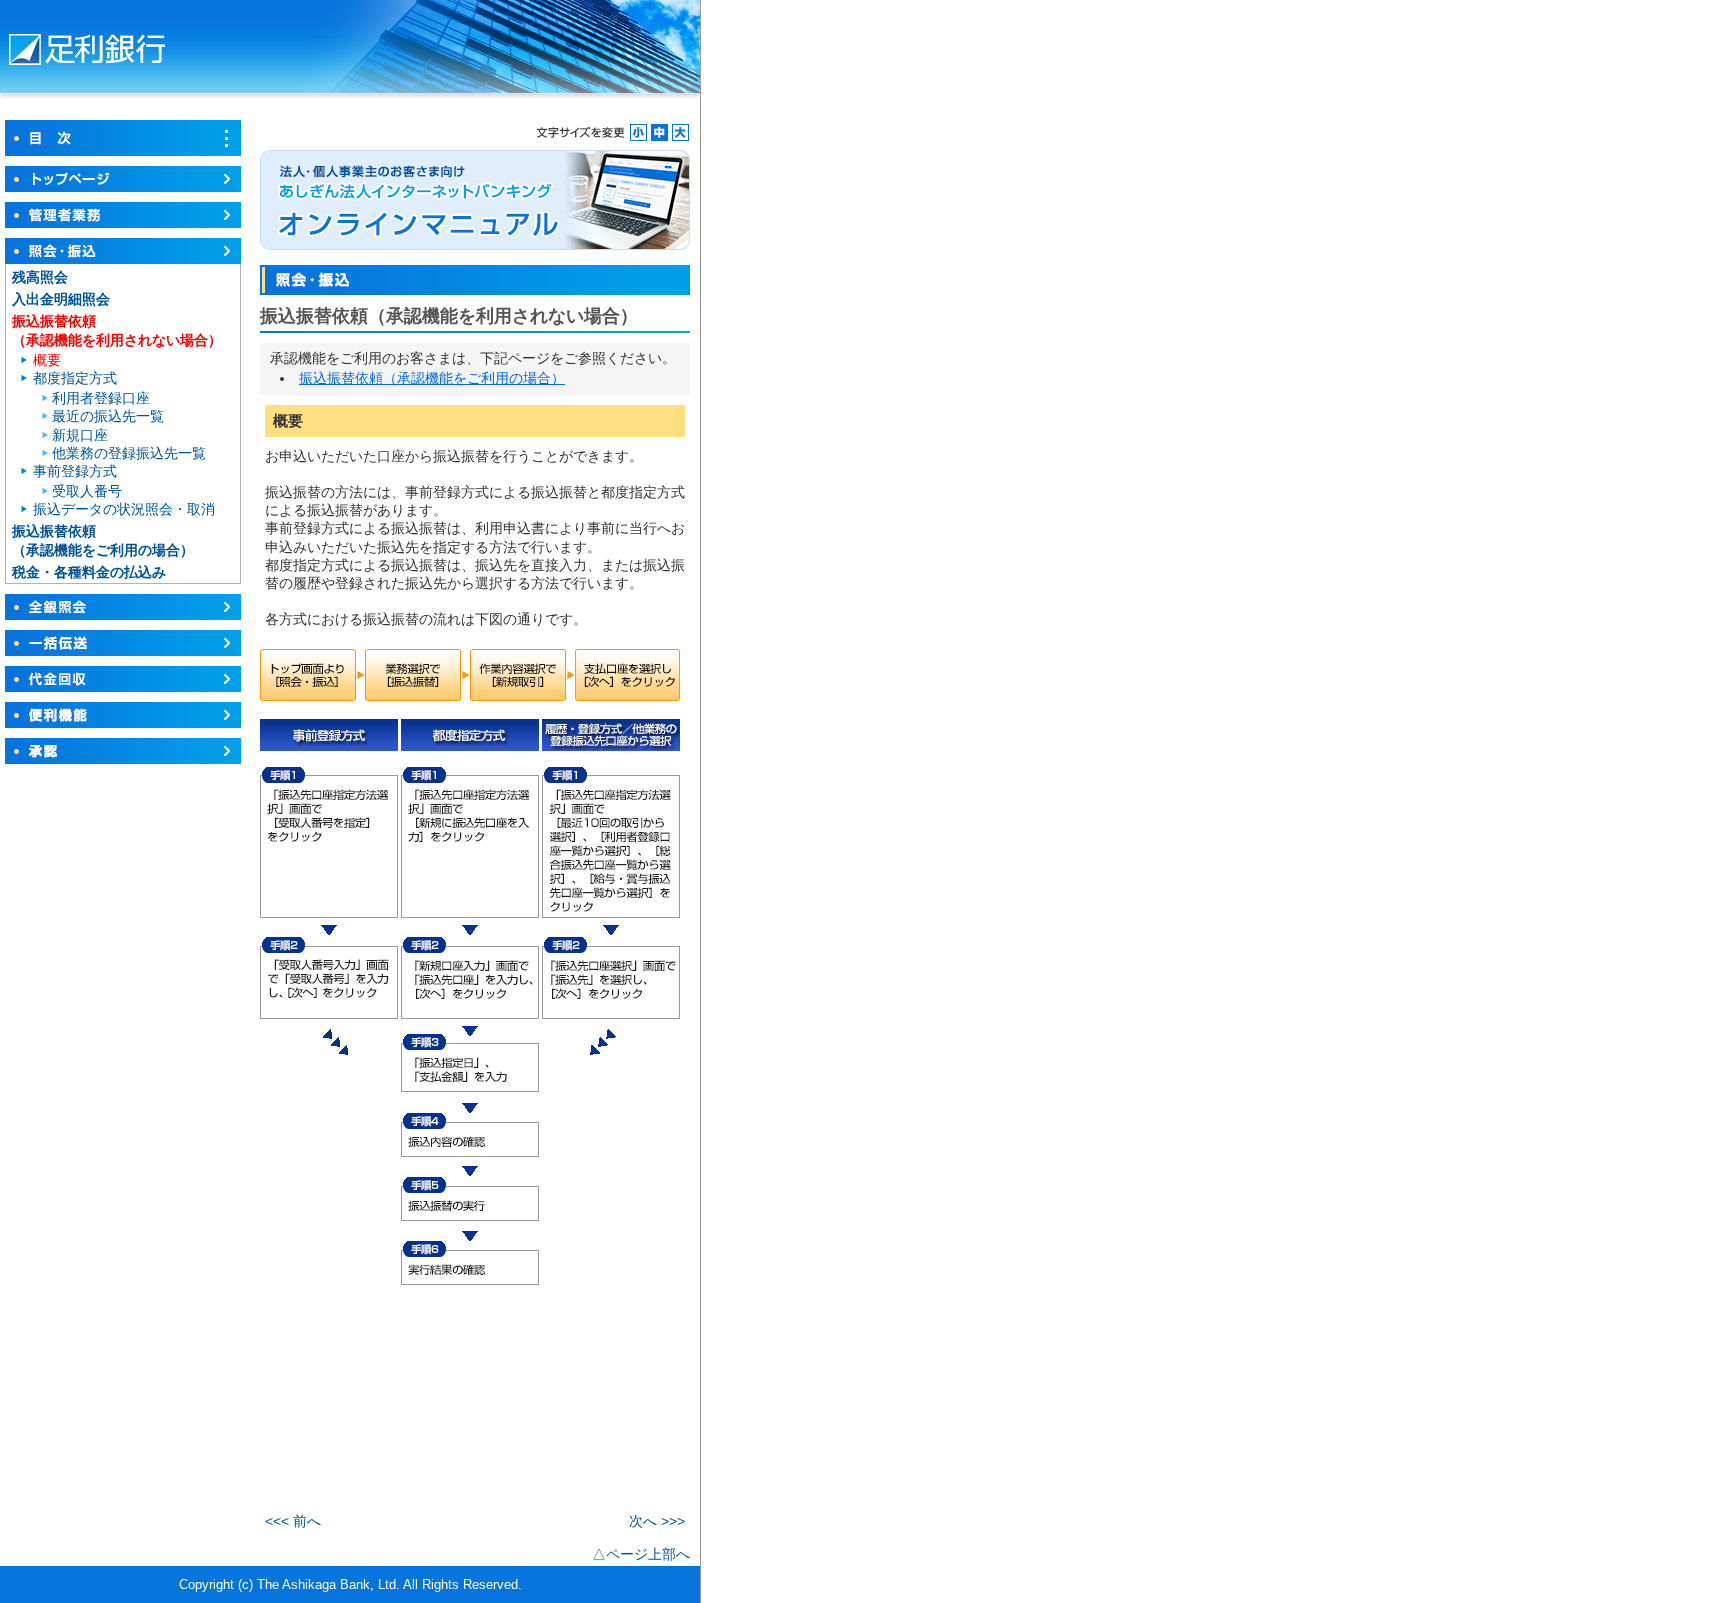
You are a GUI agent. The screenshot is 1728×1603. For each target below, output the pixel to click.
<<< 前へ (293, 1521)
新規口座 (80, 435)
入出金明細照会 (61, 299)
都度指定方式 (75, 378)
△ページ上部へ (641, 1554)
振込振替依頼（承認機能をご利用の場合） (432, 378)
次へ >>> (657, 1521)
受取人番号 (87, 491)
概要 (47, 360)
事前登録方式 (75, 471)
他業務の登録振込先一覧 (129, 453)
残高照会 (40, 277)
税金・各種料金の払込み (89, 572)
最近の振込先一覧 (108, 416)
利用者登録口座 (101, 398)
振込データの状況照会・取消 (124, 509)
